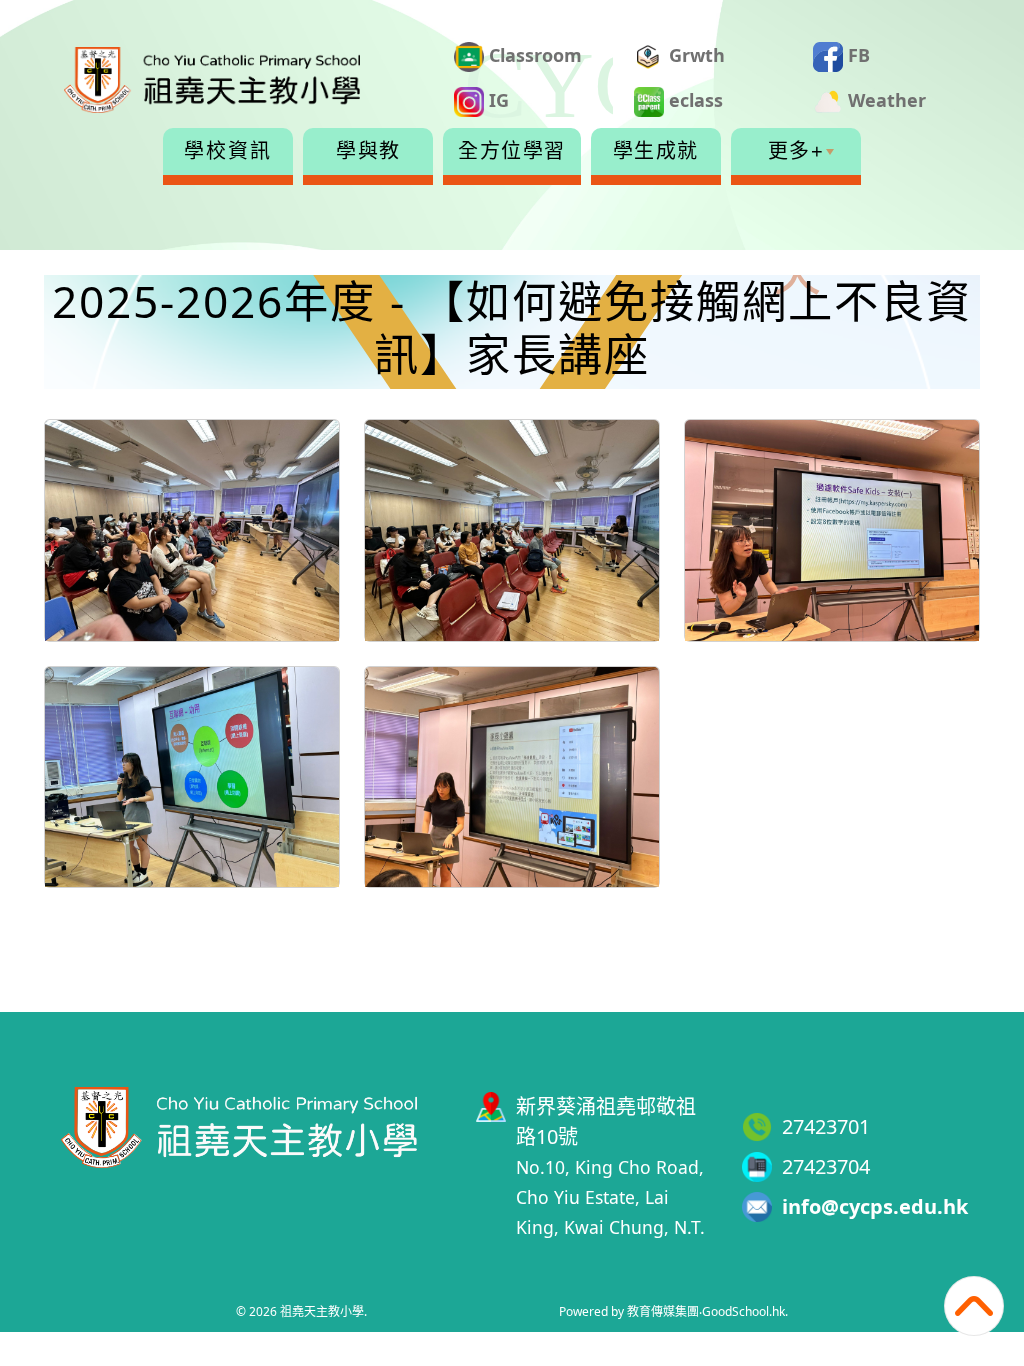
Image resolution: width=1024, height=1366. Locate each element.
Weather (884, 100)
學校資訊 (228, 151)
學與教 (368, 151)
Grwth (694, 55)
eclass (693, 100)
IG (496, 100)
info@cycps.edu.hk (875, 1206)
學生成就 (656, 151)
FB (856, 55)
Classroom (533, 55)
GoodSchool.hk (743, 1311)
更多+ (796, 151)
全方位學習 (512, 151)
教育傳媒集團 (663, 1311)
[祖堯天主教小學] (239, 1124)
